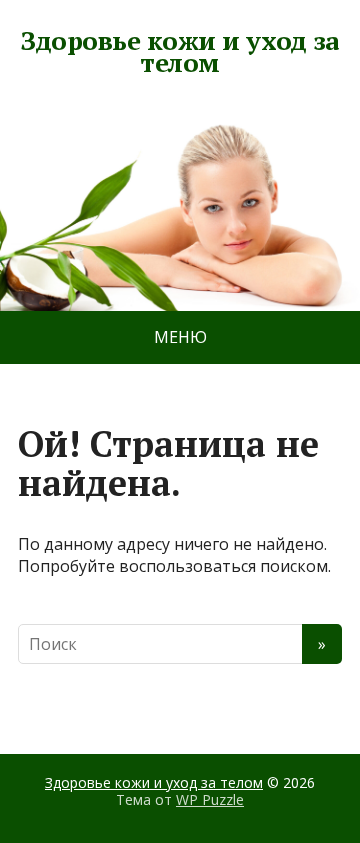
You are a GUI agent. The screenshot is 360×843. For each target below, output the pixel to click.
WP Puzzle (210, 799)
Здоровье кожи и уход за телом (179, 51)
